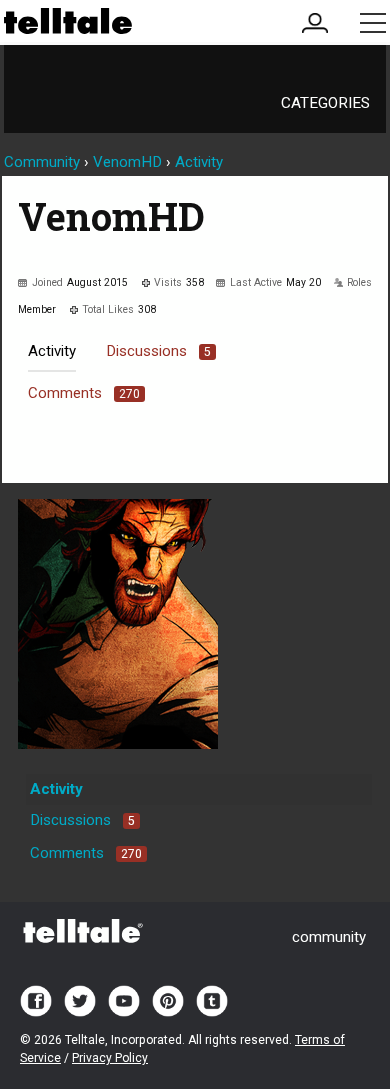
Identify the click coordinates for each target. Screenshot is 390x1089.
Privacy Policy (110, 1058)
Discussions (158, 351)
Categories (325, 103)
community (329, 937)
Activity (52, 351)
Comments (84, 393)
